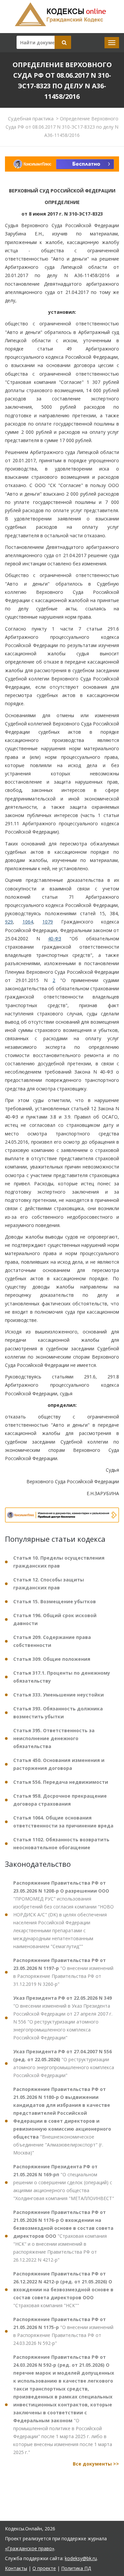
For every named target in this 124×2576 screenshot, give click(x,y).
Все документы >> (96, 2464)
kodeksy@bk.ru (81, 2558)
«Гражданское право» (30, 2548)
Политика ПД (76, 2568)
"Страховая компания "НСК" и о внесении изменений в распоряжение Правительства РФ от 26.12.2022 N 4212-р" (63, 2236)
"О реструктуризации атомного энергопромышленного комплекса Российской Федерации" (64, 2063)
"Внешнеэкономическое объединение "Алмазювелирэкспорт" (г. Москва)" (62, 2121)
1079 (48, 922)
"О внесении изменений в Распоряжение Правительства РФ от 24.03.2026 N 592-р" (63, 2331)
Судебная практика (31, 118)
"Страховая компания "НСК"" (63, 2290)
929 (9, 922)
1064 (28, 922)
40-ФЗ (55, 939)
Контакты (16, 2568)
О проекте (44, 2568)
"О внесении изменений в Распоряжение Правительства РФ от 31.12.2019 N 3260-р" (63, 1972)
